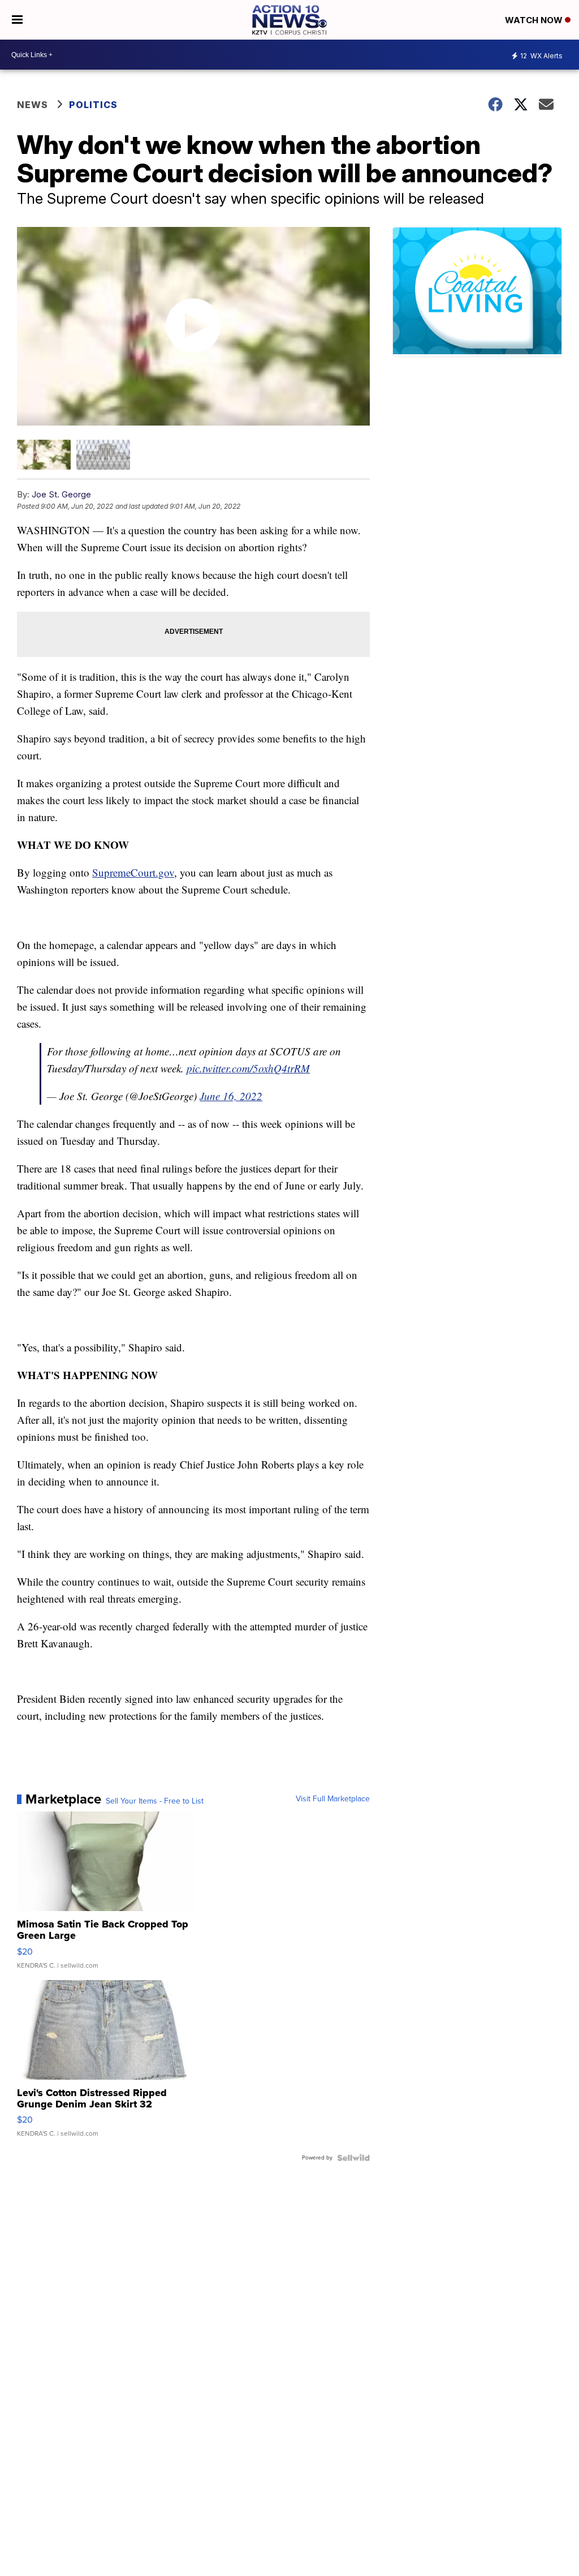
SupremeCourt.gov (133, 872)
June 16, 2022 (231, 1096)
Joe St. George (61, 494)
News (33, 105)
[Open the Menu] (17, 20)
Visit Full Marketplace (333, 1799)
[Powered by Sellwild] (353, 2158)
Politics (93, 105)
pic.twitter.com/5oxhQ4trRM (248, 1068)
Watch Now (535, 20)
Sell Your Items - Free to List (155, 1801)
